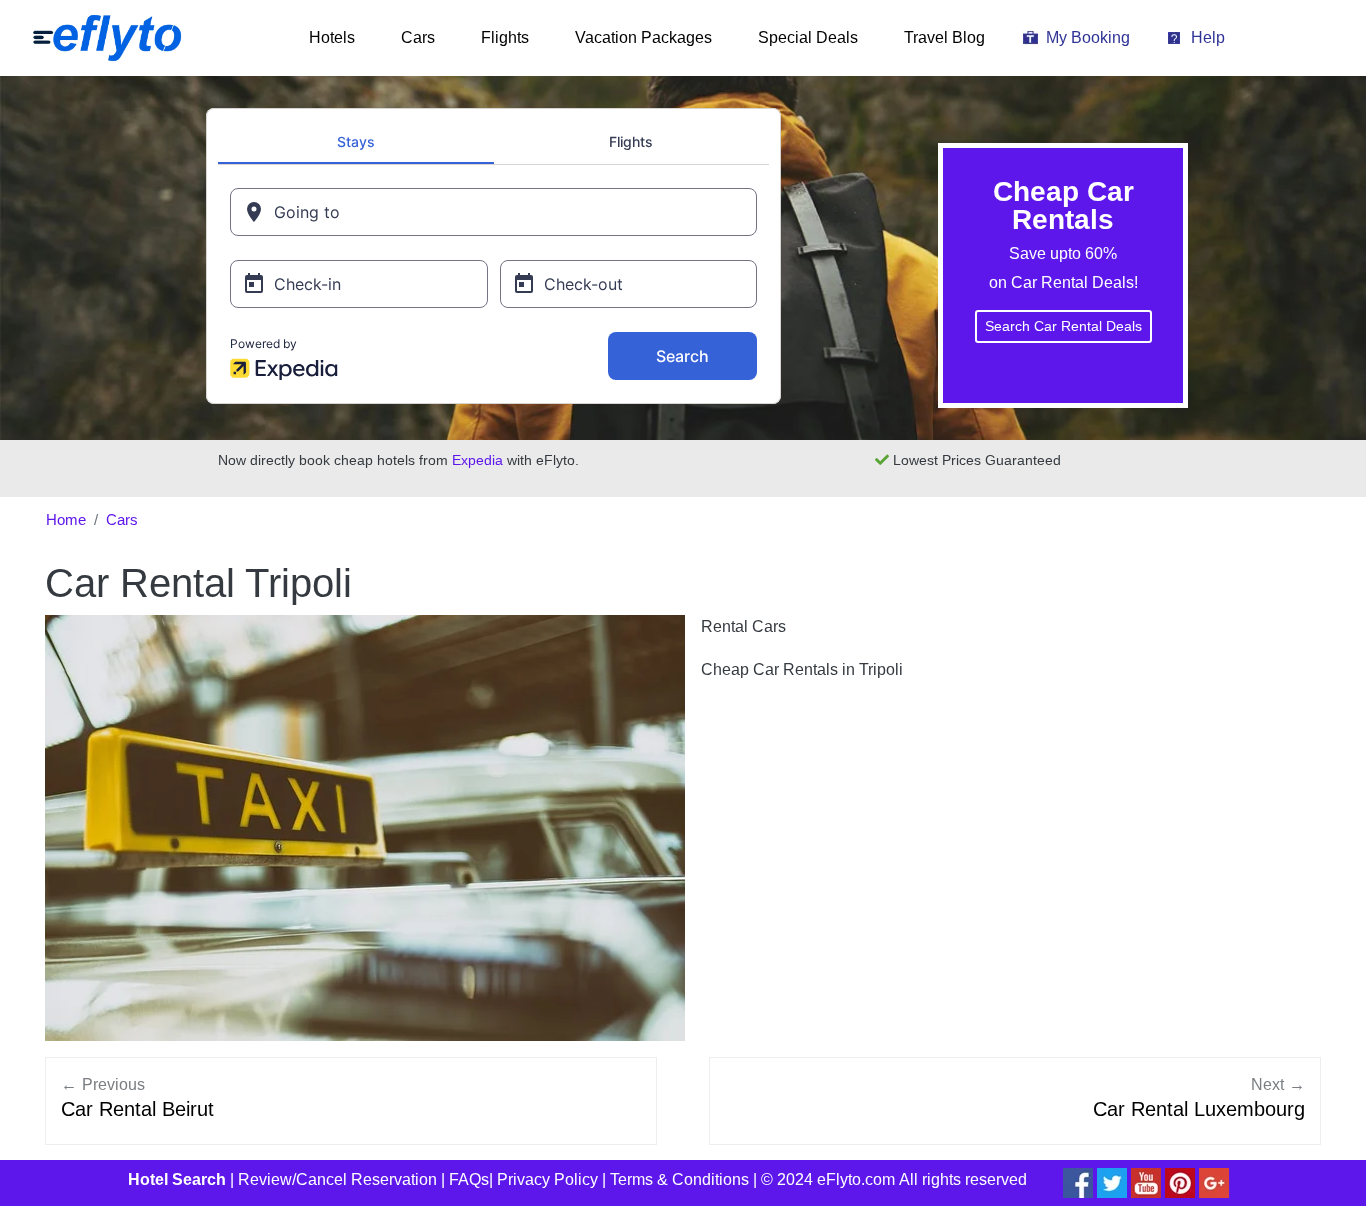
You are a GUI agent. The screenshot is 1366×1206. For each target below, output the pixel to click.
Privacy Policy (547, 1179)
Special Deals (808, 37)
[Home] (107, 38)
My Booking (1088, 37)
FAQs (469, 1179)
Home (66, 520)
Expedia (477, 460)
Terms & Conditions (679, 1179)
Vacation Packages (643, 37)
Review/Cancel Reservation (337, 1179)
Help (1208, 37)
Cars (418, 37)
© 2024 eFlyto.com (828, 1179)
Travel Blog (944, 37)
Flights (505, 37)
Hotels (332, 37)
